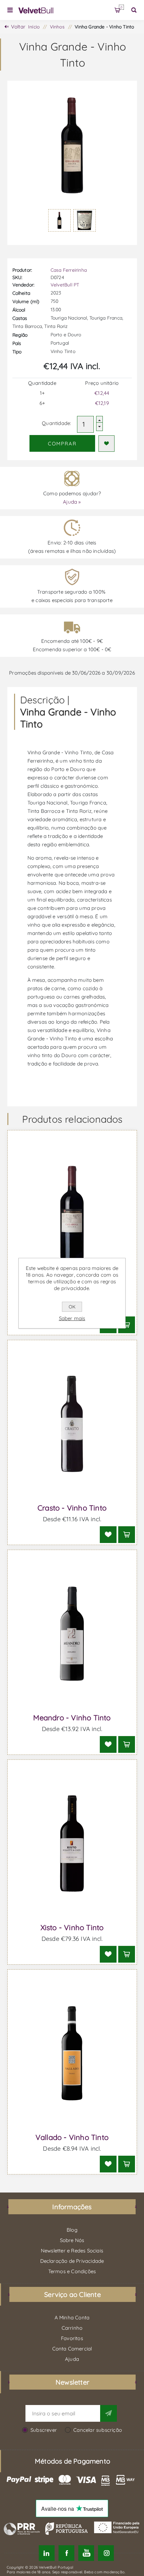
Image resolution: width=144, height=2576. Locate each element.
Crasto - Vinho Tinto (72, 1508)
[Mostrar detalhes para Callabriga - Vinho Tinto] (72, 1214)
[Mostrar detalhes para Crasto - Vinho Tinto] (72, 1424)
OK (72, 1307)
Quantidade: (56, 423)
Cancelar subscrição (98, 2430)
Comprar (62, 444)
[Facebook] (66, 2553)
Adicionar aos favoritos (106, 444)
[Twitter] (47, 2553)
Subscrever (44, 2430)
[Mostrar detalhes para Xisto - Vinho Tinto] (72, 1844)
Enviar (109, 2413)
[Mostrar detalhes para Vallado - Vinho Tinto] (72, 2053)
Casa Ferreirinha (69, 270)
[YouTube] (86, 2553)
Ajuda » (72, 502)
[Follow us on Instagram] (106, 2553)
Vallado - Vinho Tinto (72, 2137)
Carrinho (121, 7)
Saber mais (72, 1318)
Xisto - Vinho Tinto (72, 1927)
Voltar (18, 27)
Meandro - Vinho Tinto (72, 1718)
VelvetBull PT (65, 285)
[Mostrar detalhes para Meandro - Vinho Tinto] (72, 1634)
